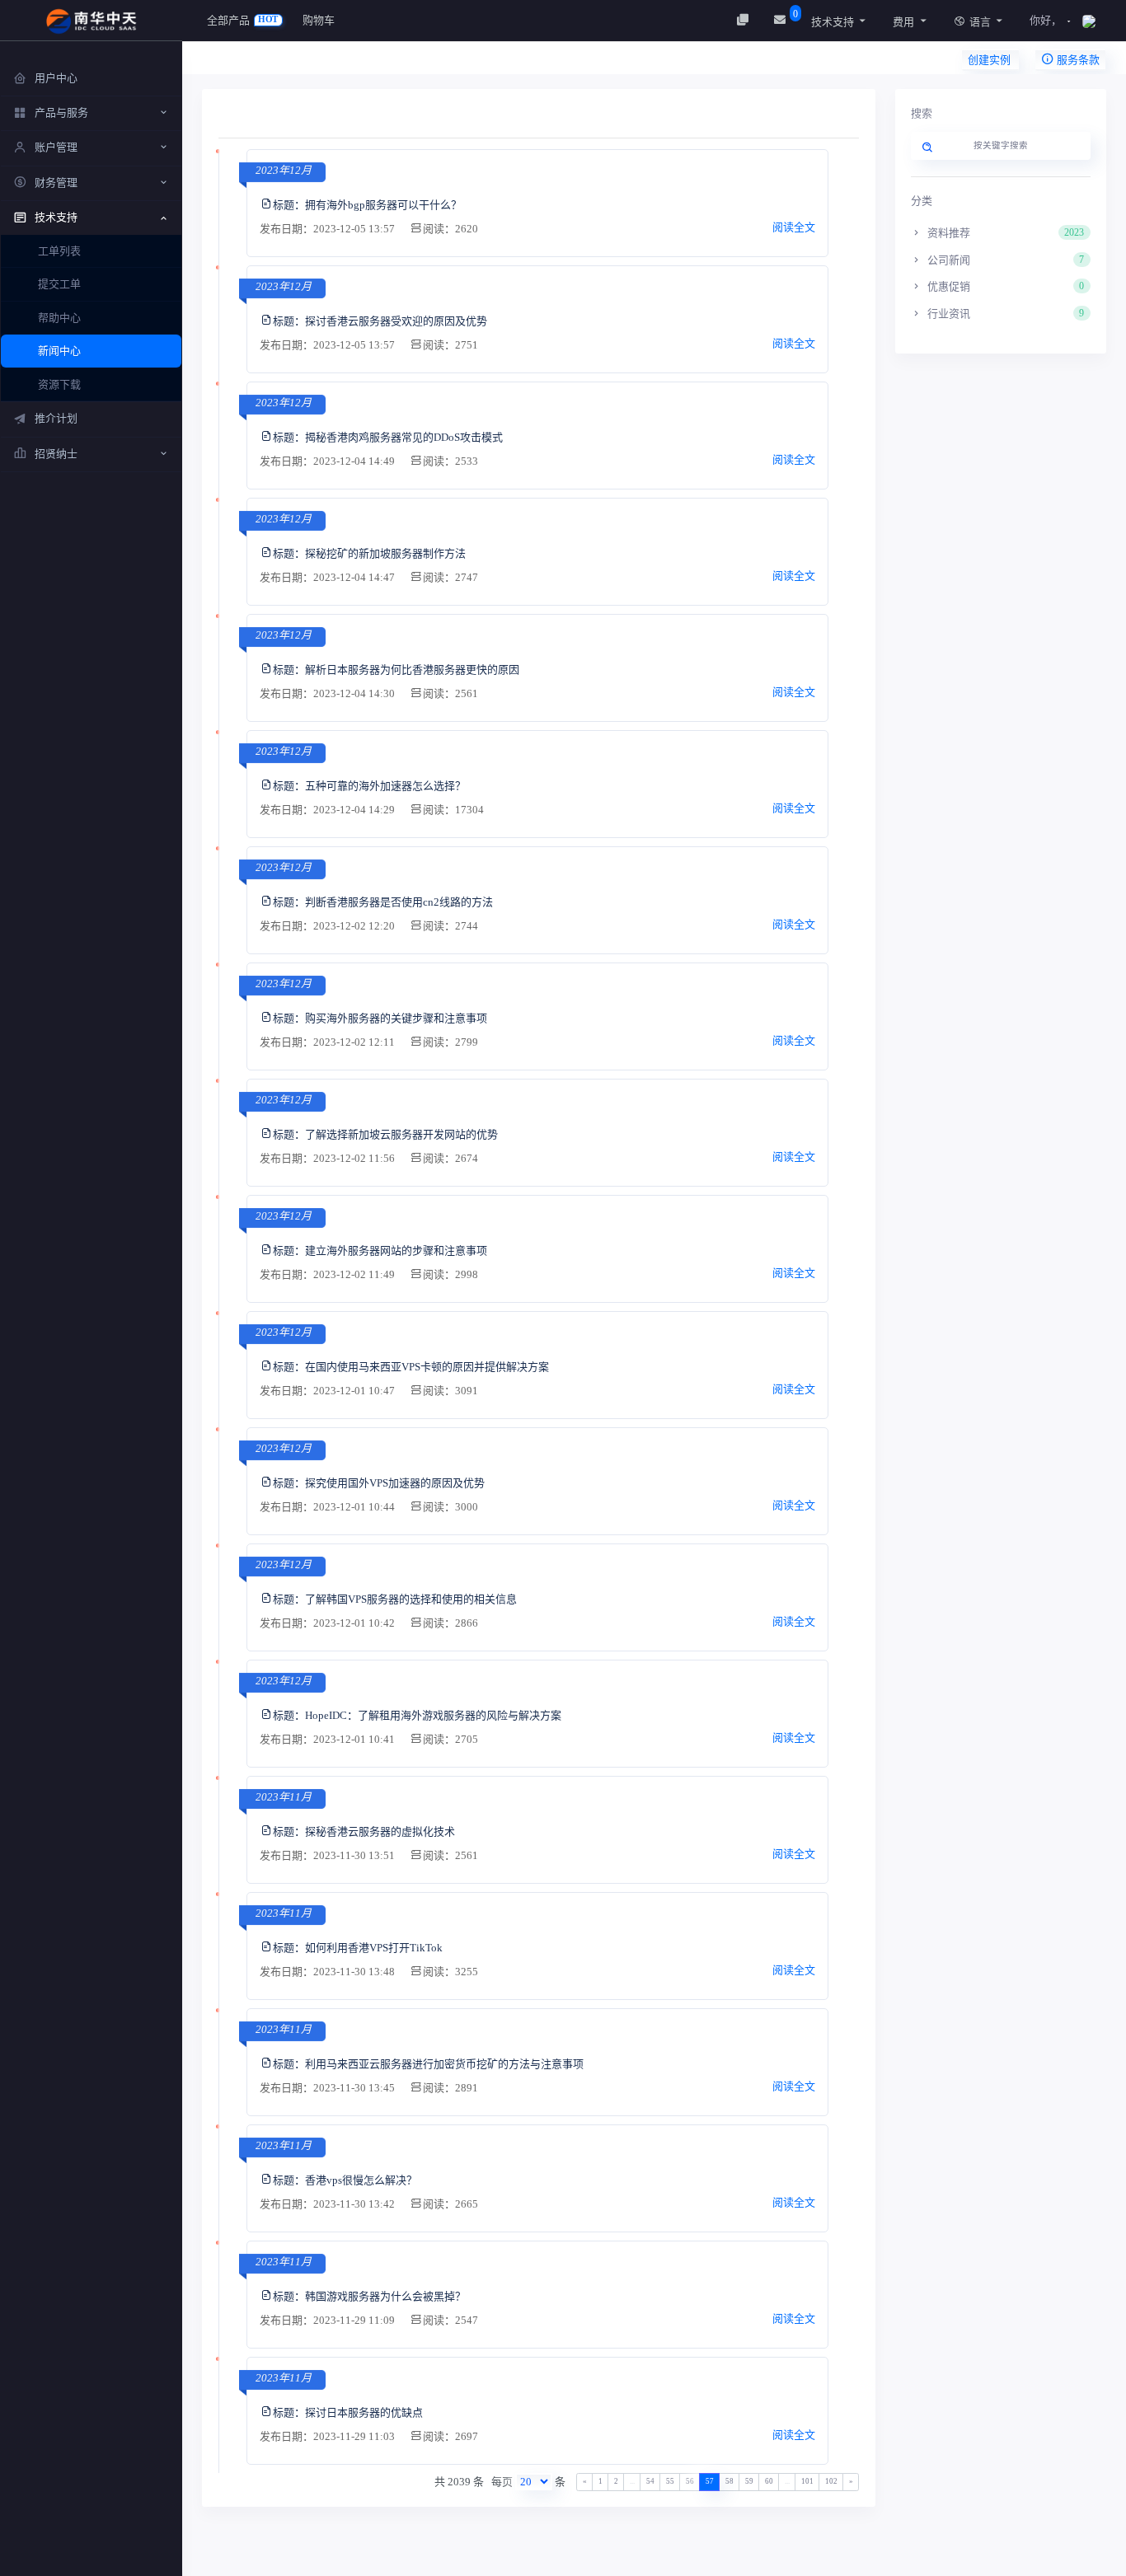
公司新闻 (1005, 260)
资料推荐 (1005, 233)
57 (710, 2481)
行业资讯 (1005, 314)
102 (831, 2481)
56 (690, 2481)
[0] (782, 20)
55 (670, 2481)
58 (730, 2481)
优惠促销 (1005, 286)
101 (807, 2481)
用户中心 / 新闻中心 (273, 62)
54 (650, 2481)
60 (769, 2481)
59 (749, 2481)
